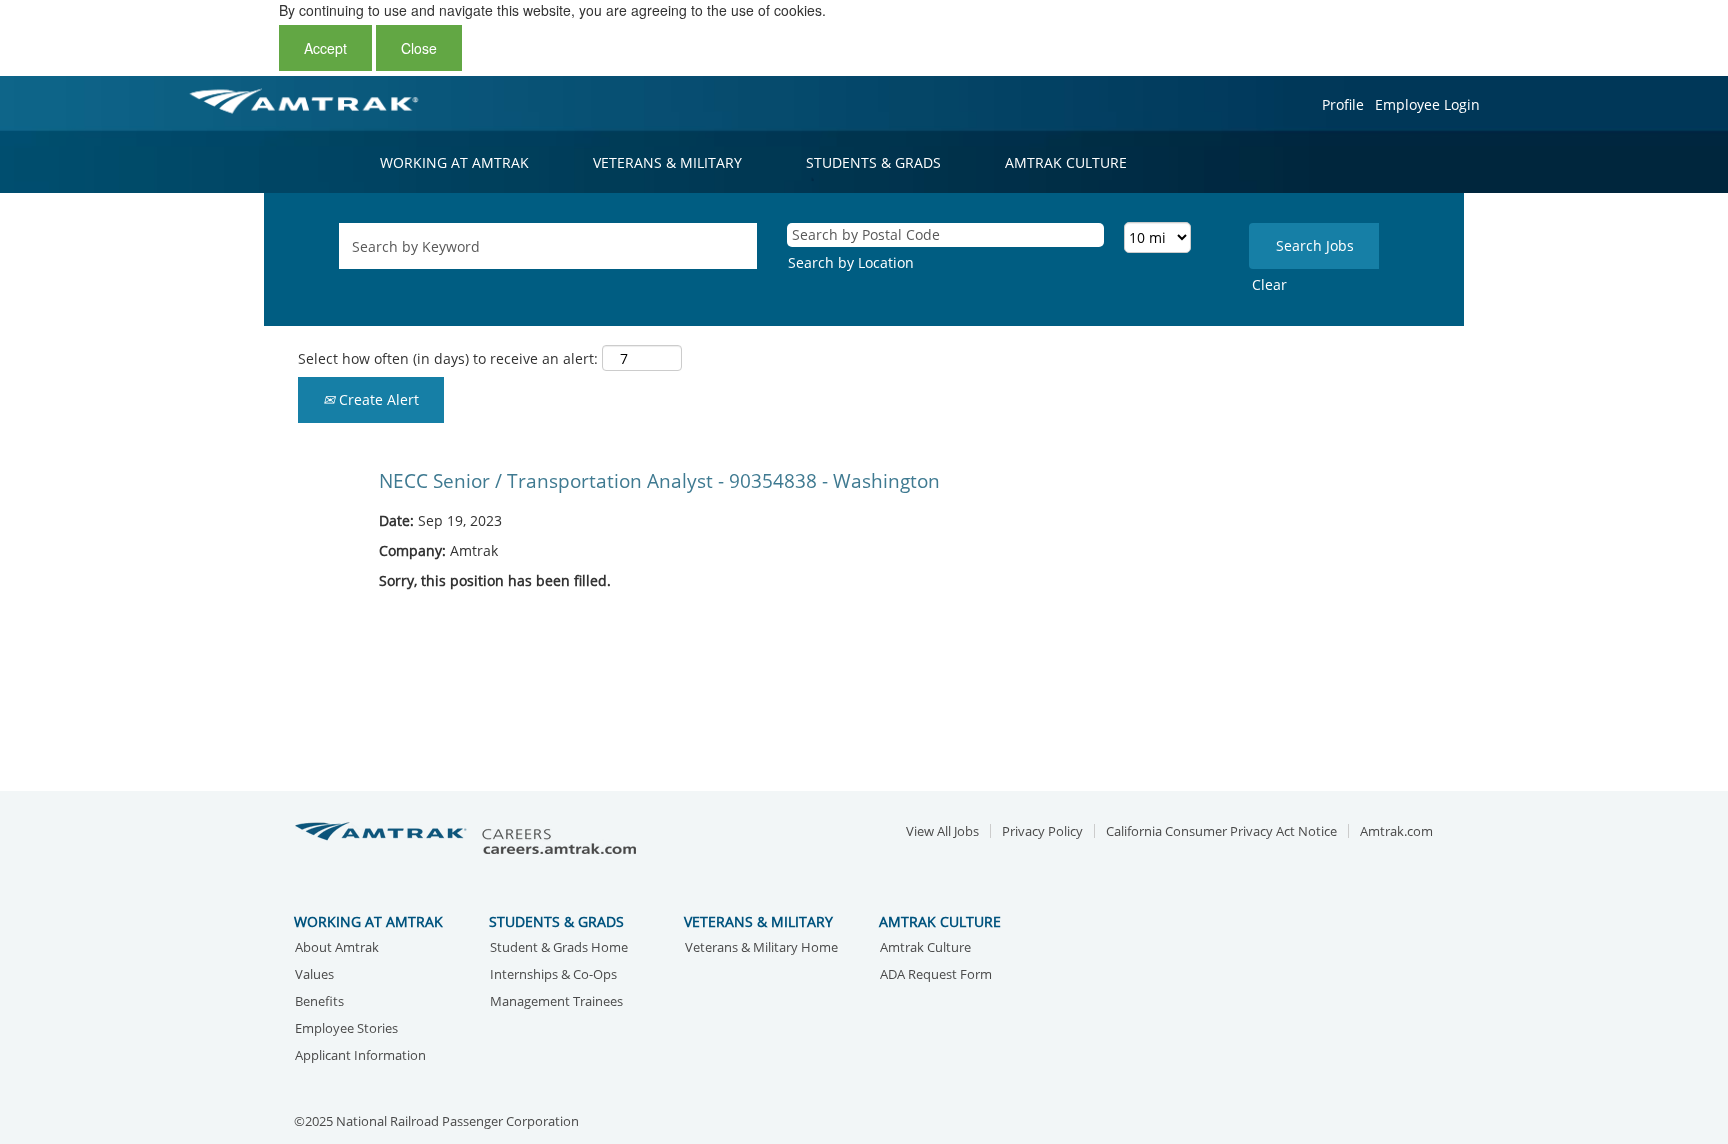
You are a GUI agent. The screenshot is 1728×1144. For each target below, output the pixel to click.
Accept (325, 48)
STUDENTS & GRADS (873, 162)
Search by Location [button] (851, 262)
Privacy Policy (1042, 831)
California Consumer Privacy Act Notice (1221, 831)
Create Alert (377, 399)
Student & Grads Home (559, 948)
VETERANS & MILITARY (667, 162)
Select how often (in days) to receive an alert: (448, 358)
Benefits (319, 1002)
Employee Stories (346, 1029)
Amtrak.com (1396, 831)
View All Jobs (942, 831)
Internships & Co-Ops (553, 975)
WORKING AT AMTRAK (454, 162)
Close (419, 48)
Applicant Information (360, 1056)
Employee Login (1427, 104)
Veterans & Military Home (761, 948)
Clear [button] (1269, 284)
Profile (1343, 104)
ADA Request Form (936, 975)
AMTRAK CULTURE (1066, 162)
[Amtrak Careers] (469, 839)
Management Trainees (556, 1002)
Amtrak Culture (925, 948)
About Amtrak (337, 948)
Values (314, 975)
